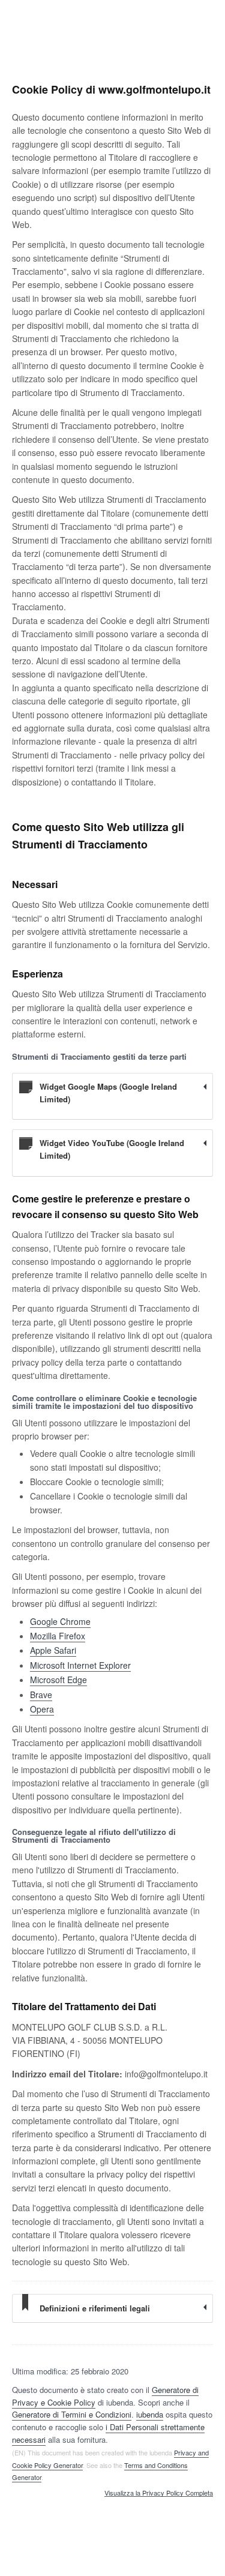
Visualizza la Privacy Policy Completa (159, 2493)
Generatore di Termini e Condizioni (72, 2414)
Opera (42, 1709)
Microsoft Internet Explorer (80, 1665)
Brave (41, 1695)
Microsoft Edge (58, 1680)
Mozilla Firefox (58, 1636)
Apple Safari (53, 1650)
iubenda (150, 2414)
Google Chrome (60, 1621)
